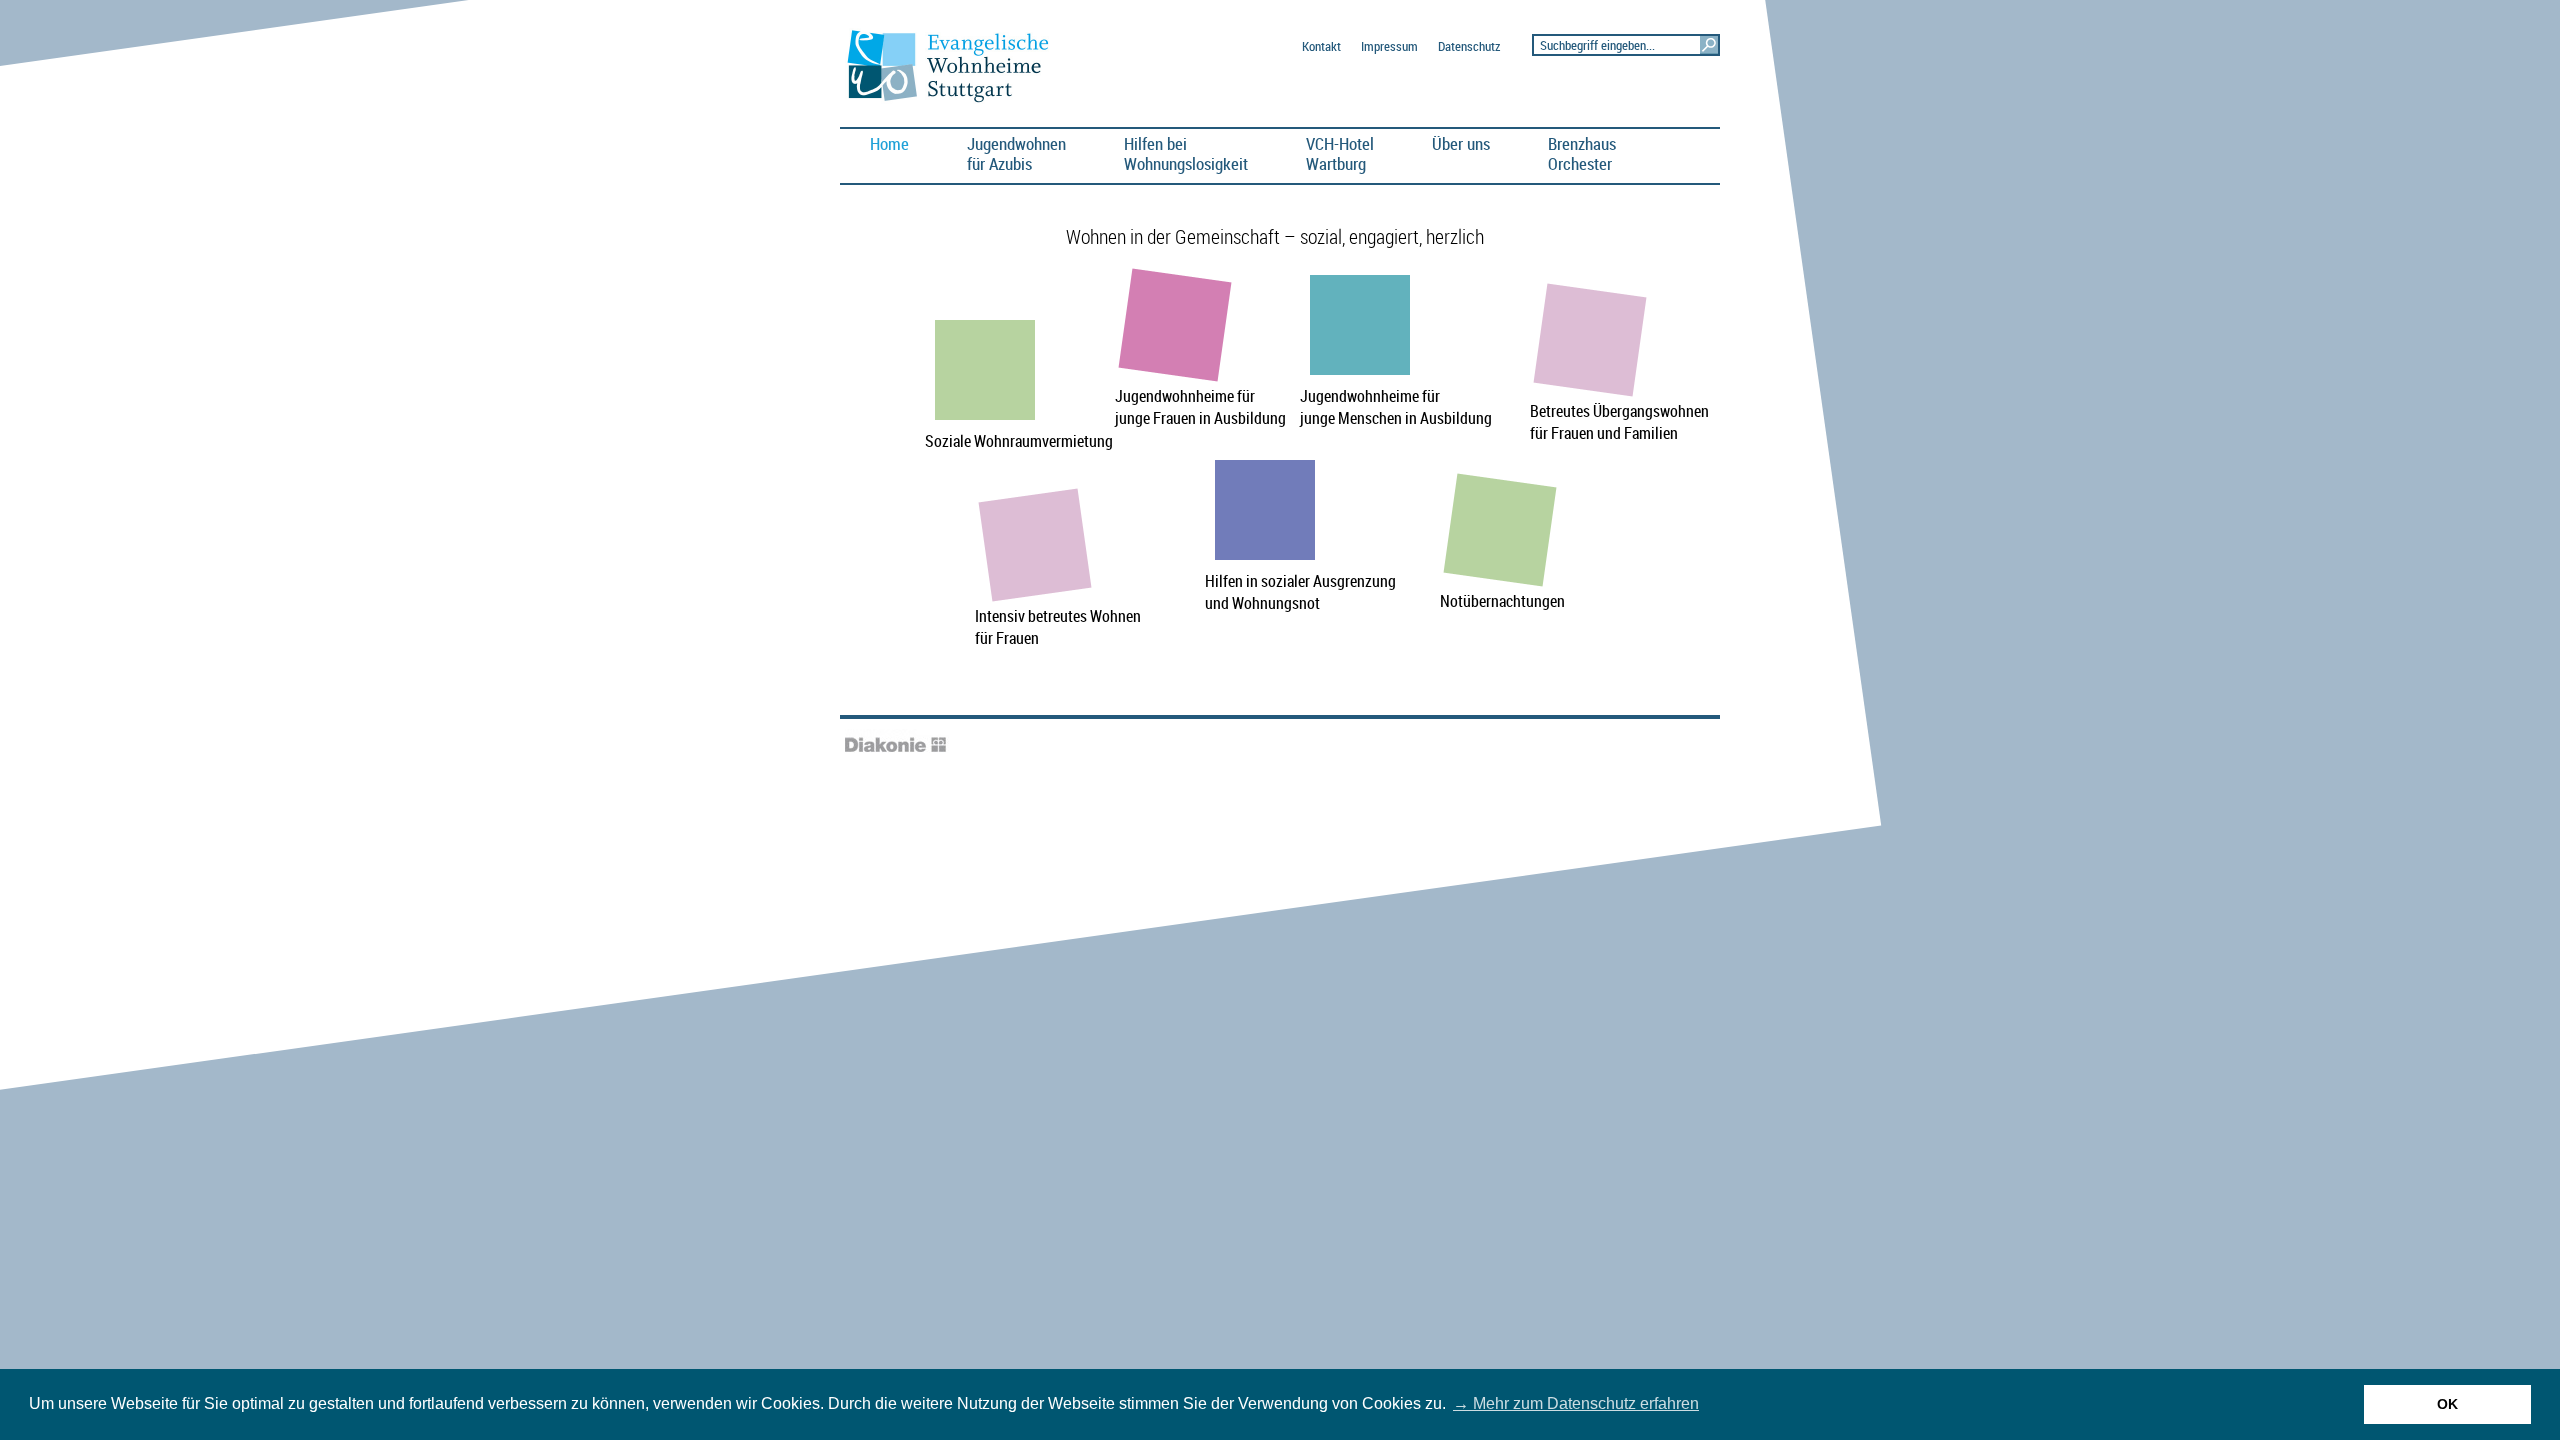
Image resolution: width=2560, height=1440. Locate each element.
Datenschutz (1469, 46)
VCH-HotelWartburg (1340, 153)
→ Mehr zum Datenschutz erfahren (1576, 1403)
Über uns (1461, 143)
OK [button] (2447, 1404)
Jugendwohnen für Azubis (1016, 153)
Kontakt (1321, 46)
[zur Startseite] (956, 101)
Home (889, 143)
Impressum (1389, 46)
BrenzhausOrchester (1582, 153)
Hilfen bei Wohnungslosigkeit (1186, 153)
